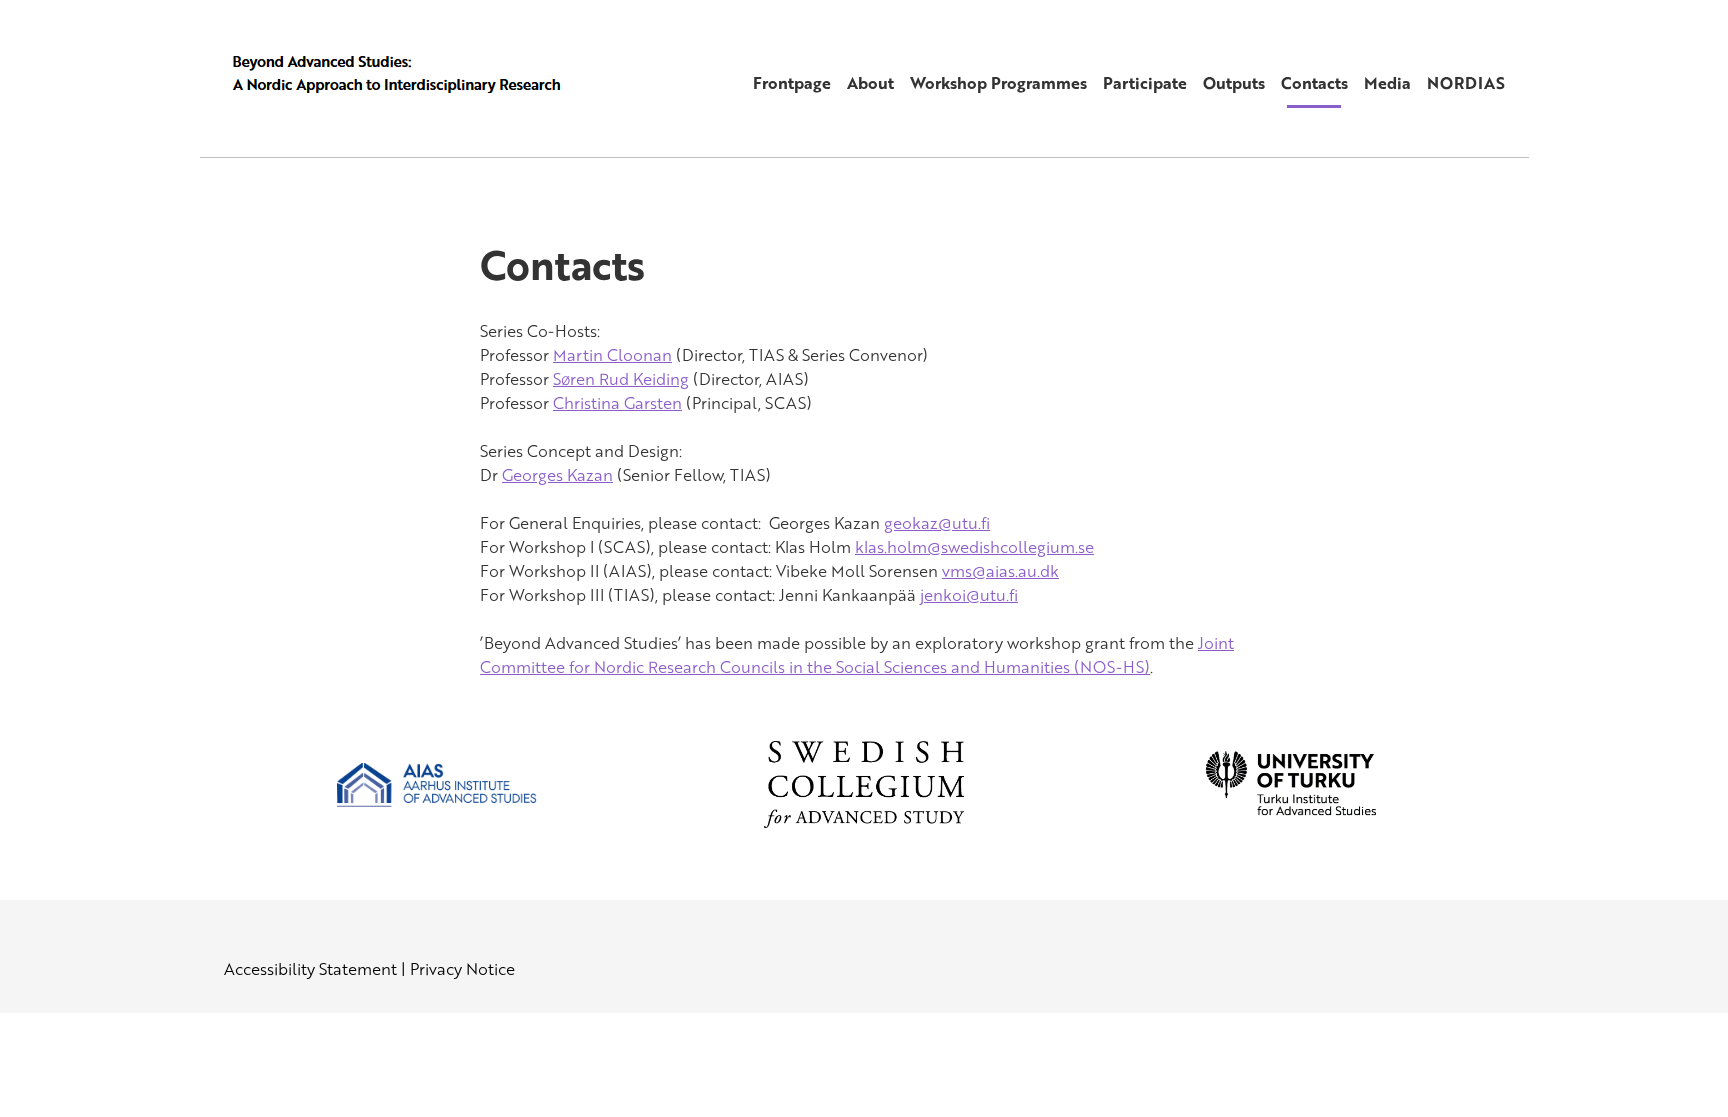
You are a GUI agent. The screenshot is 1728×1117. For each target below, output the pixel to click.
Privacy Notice (462, 969)
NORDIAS (1466, 83)
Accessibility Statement (310, 969)
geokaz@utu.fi (937, 523)
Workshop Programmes (998, 83)
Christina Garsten (617, 403)
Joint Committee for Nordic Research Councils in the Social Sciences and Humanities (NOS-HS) (857, 655)
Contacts (1314, 83)
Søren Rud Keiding (621, 379)
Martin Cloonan (612, 355)
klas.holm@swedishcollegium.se (974, 547)
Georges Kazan (557, 475)
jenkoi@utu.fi (969, 595)
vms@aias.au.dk (1000, 571)
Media (1387, 83)
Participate (1145, 83)
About (870, 83)
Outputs (1234, 83)
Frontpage (792, 83)
